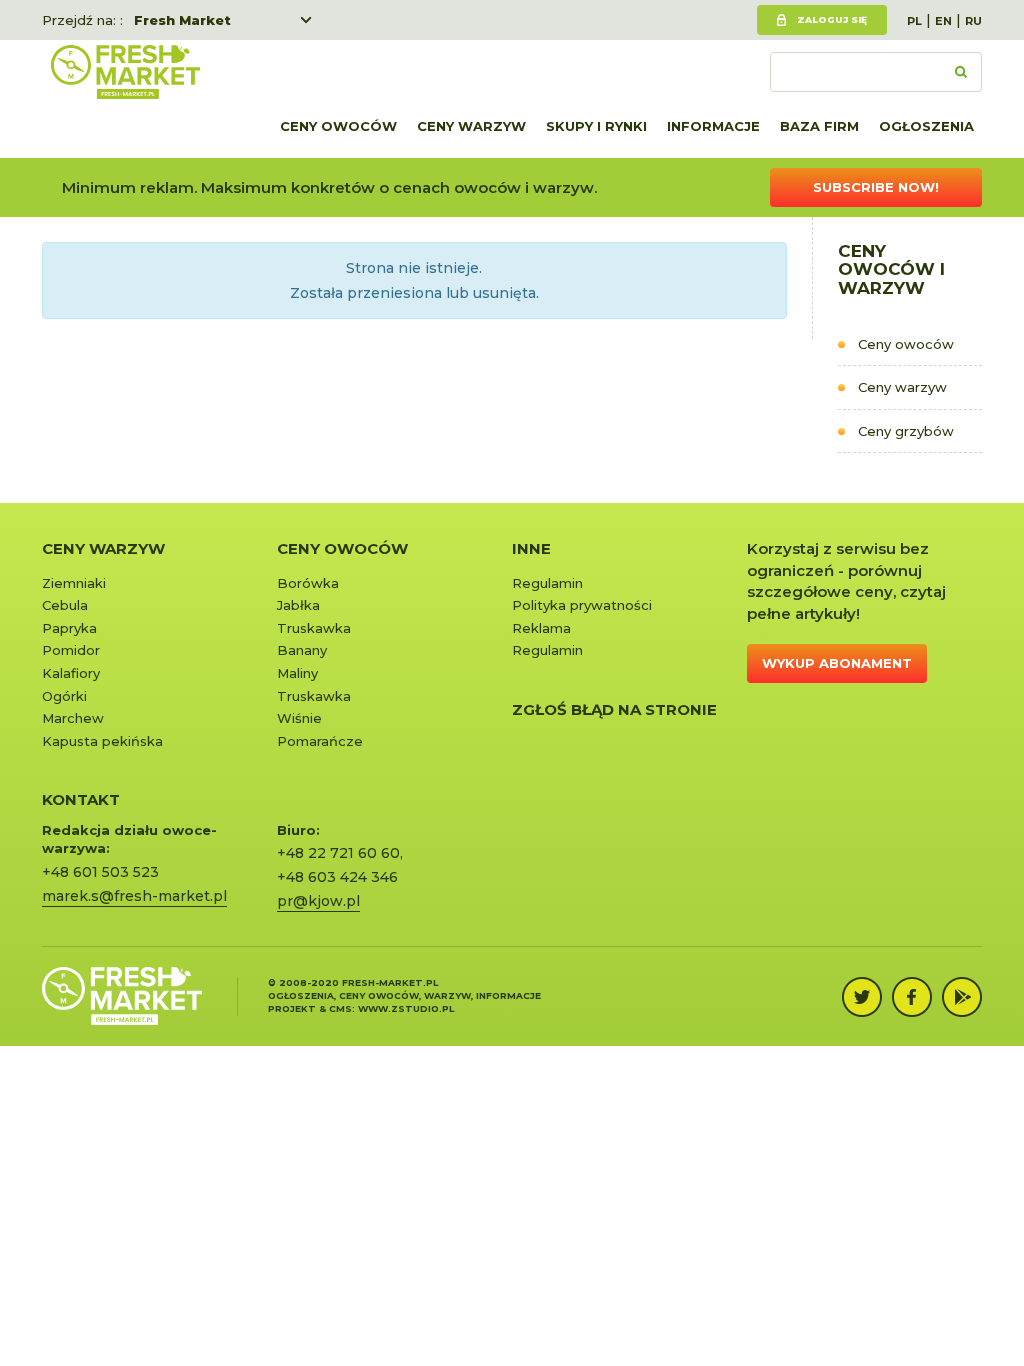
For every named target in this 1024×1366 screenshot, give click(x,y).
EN (943, 21)
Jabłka (298, 605)
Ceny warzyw (471, 126)
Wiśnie (299, 718)
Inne (531, 548)
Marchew (73, 718)
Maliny (297, 673)
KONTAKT (81, 799)
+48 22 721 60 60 (338, 853)
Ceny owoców (338, 126)
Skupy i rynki (596, 126)
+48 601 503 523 (100, 872)
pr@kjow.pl (318, 901)
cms (340, 1008)
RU (973, 21)
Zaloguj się (832, 19)
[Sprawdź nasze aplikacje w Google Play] (962, 997)
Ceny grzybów (906, 431)
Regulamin (547, 583)
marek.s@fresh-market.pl (134, 896)
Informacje (713, 126)
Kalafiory (71, 673)
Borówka (308, 583)
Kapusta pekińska (102, 741)
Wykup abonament (837, 663)
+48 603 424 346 (337, 877)
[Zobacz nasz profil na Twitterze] (862, 997)
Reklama (541, 628)
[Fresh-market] (125, 72)
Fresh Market (182, 20)
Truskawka (314, 628)
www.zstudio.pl (406, 1008)
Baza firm (819, 126)
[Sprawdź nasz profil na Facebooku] (912, 997)
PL (914, 21)
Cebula (65, 605)
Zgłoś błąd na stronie (614, 709)
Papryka (69, 628)
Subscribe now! (876, 187)
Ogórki (64, 696)
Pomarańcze (320, 741)
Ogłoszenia (926, 126)
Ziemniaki (74, 583)
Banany (302, 650)
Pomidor (71, 650)
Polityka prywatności (582, 605)
